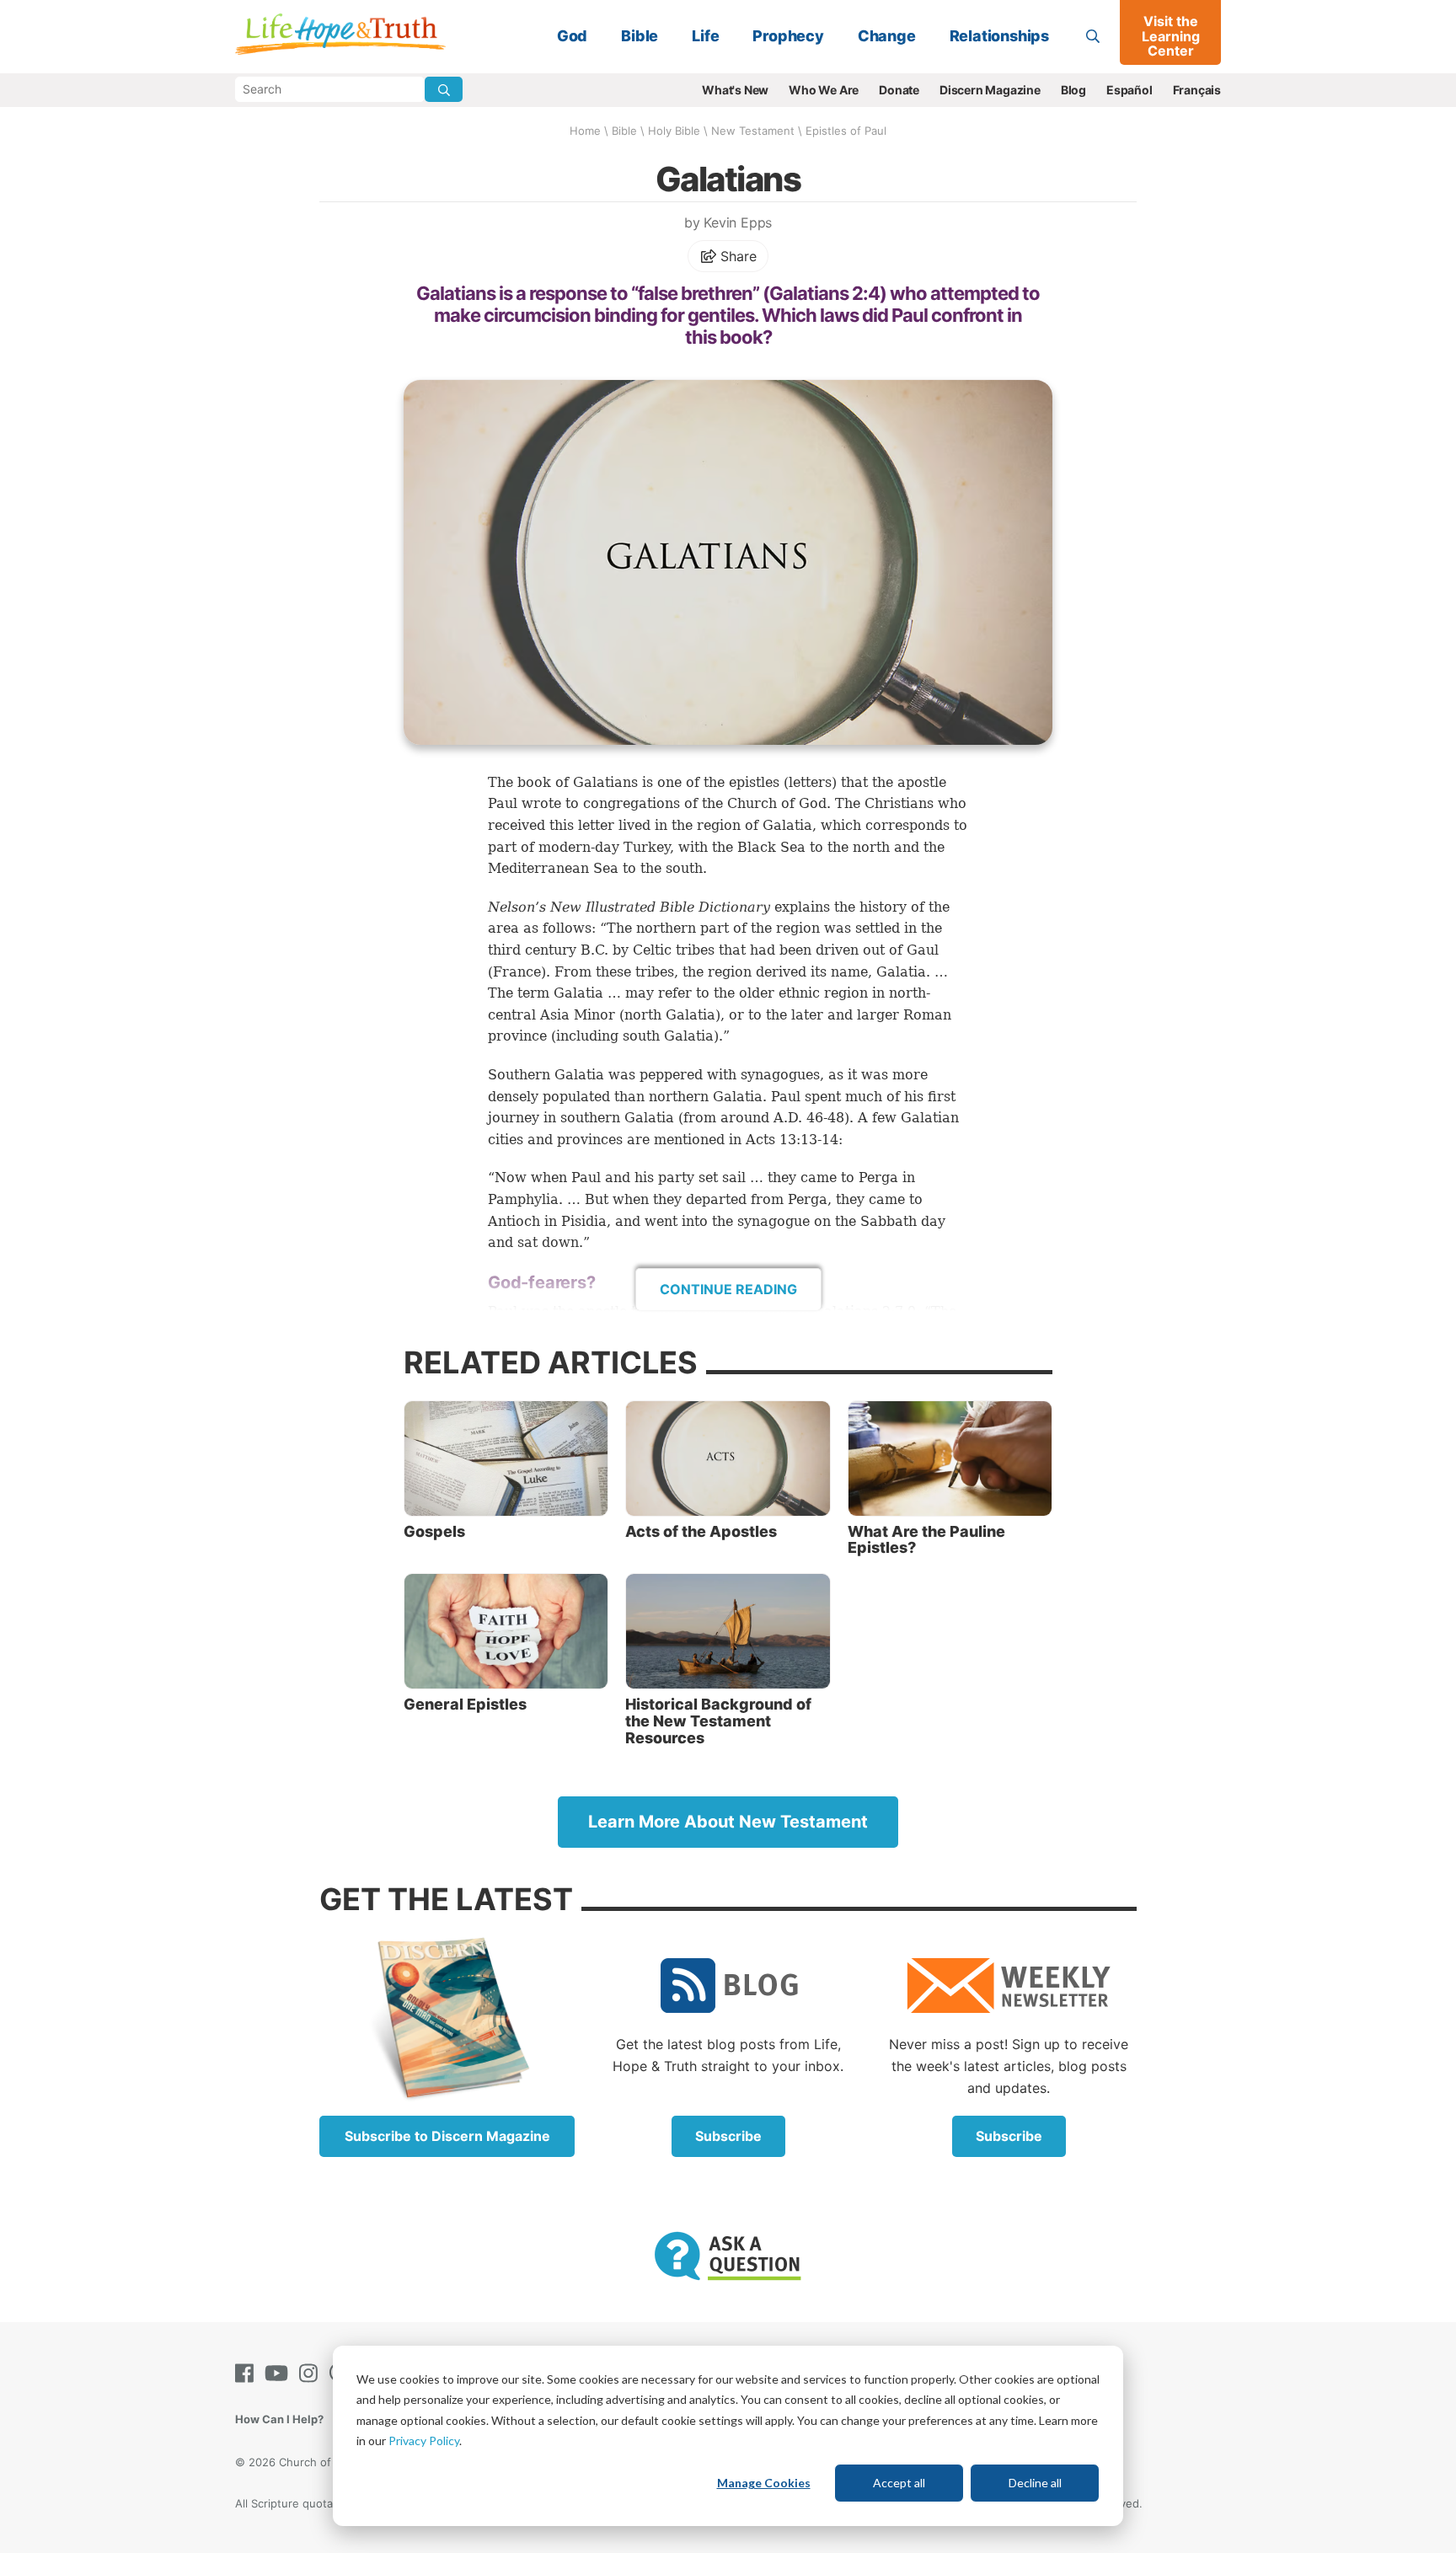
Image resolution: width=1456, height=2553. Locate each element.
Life (705, 36)
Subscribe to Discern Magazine (447, 2136)
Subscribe (728, 2136)
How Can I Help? (279, 2419)
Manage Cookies (764, 2483)
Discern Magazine (990, 90)
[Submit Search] (444, 89)
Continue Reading (728, 1289)
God (572, 36)
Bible (640, 36)
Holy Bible (674, 131)
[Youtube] (280, 2373)
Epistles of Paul (846, 131)
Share (737, 256)
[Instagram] (312, 2373)
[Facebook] (248, 2373)
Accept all (899, 2483)
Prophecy (788, 36)
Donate (899, 90)
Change (887, 36)
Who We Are (824, 90)
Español (1129, 90)
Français (1197, 90)
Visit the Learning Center (1171, 36)
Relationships (999, 36)
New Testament (753, 131)
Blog (1073, 90)
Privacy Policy (424, 2441)
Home (585, 131)
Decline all (1035, 2483)
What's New (735, 90)
